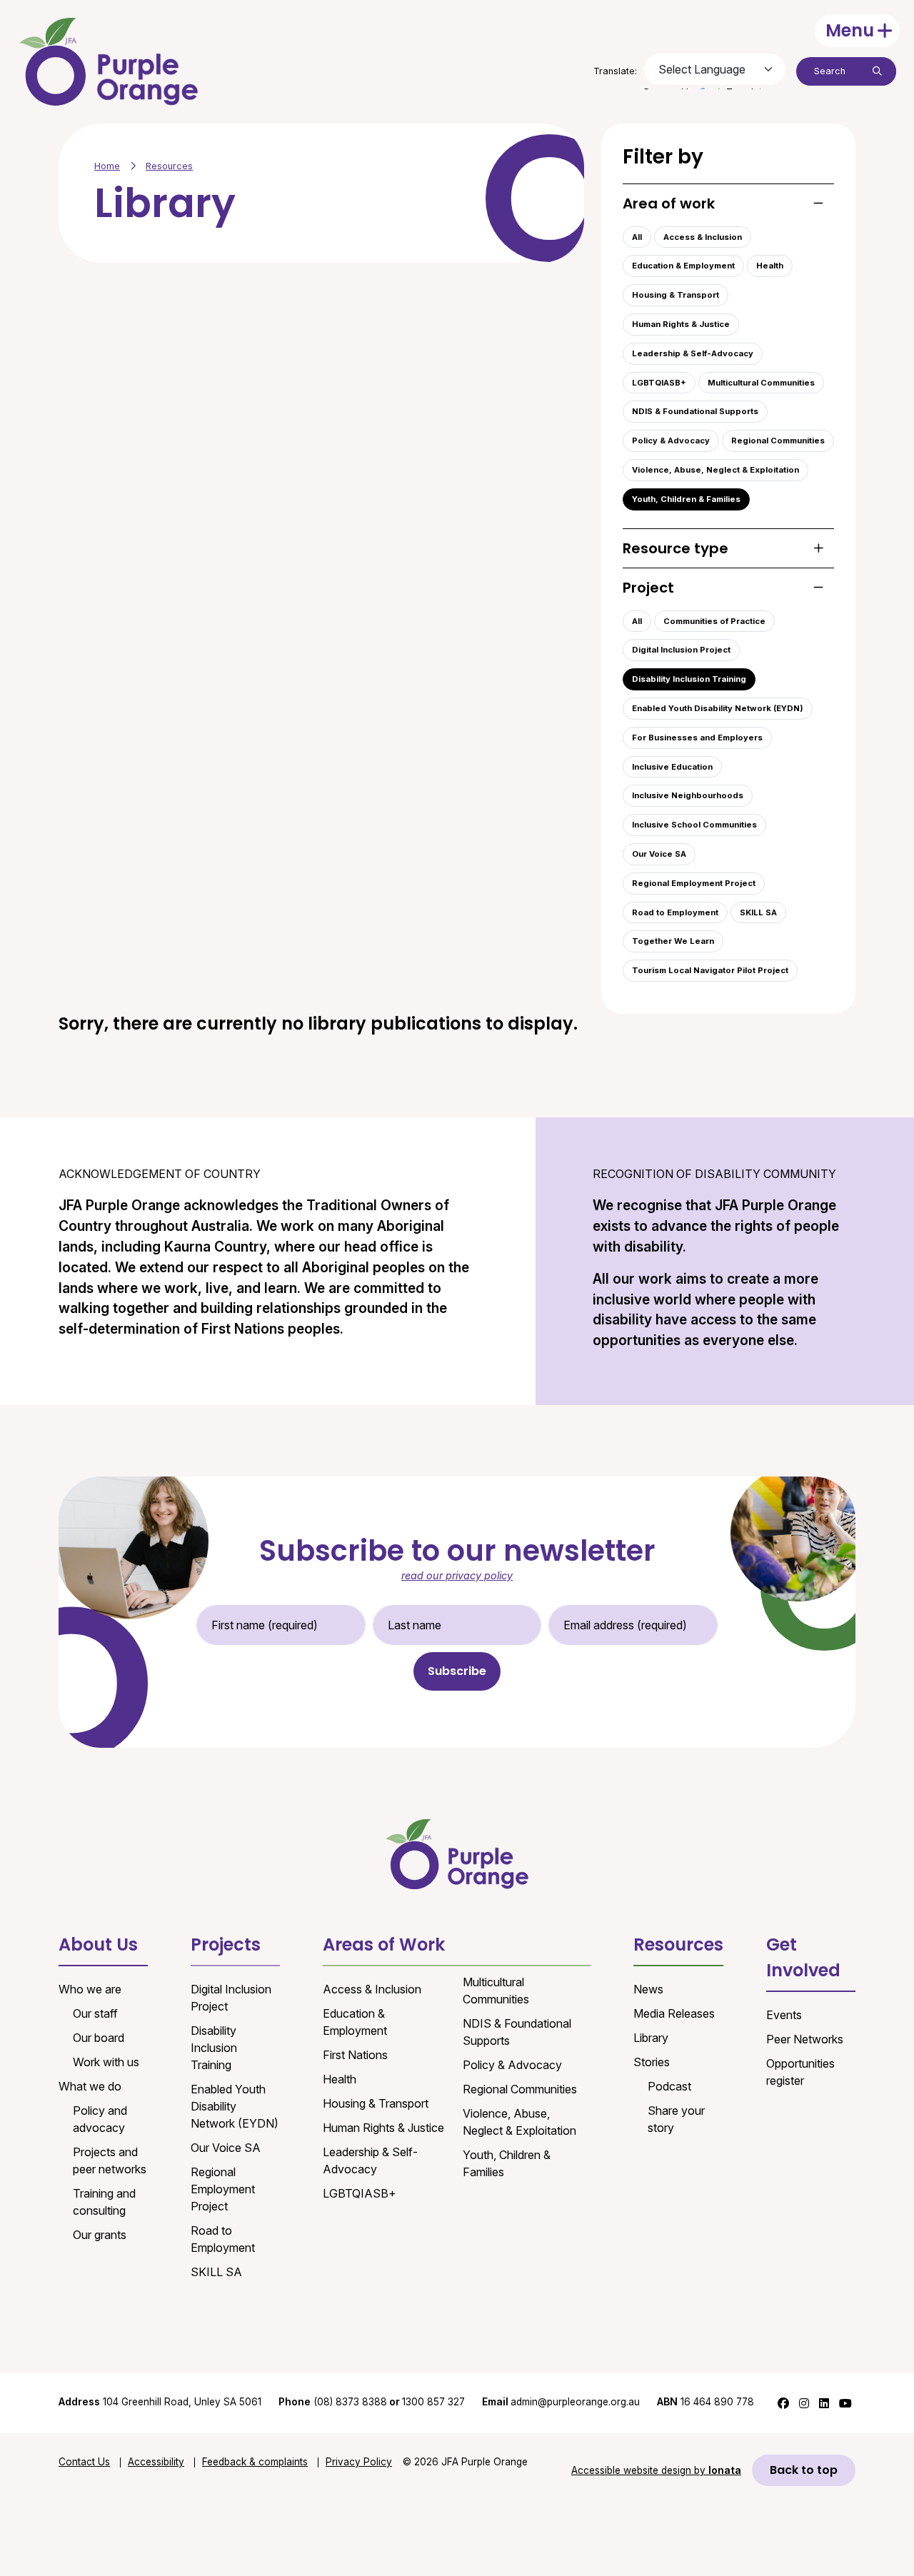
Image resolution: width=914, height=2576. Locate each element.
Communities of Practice (714, 621)
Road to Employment (675, 912)
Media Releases (674, 2013)
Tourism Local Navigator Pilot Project (710, 970)
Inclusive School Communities (694, 825)
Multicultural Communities (761, 383)
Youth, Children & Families (686, 499)
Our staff (95, 2013)
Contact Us (84, 2462)
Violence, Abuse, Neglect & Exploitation (715, 470)
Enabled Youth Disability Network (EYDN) (718, 708)
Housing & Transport (676, 295)
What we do (90, 2086)
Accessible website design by (656, 2470)
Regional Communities (778, 441)
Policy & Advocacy (671, 441)
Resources (169, 166)
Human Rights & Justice (681, 324)
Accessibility (156, 2462)
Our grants (100, 2235)
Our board (99, 2038)
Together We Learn (673, 941)
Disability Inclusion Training (689, 679)
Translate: (615, 71)
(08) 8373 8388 (350, 2402)
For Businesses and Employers (697, 738)
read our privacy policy (457, 1575)
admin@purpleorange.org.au (561, 2402)
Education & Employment (683, 266)
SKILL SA (758, 912)
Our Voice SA (659, 854)
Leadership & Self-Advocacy (693, 353)
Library (651, 2038)
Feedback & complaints (255, 2462)
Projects (226, 1944)
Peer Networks (805, 2039)
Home (107, 166)
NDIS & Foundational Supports (695, 411)
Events (784, 2015)
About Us (98, 1944)
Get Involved (803, 1957)
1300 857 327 (433, 2402)
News (648, 1989)
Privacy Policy (359, 2462)
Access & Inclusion (703, 237)
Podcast (669, 2086)
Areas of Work (384, 1944)
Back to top (804, 2470)
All (637, 237)
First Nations (355, 2055)
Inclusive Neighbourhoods (688, 795)
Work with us (106, 2062)
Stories (652, 2062)
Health (770, 266)
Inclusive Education (672, 767)
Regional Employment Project (694, 883)
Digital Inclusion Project (681, 650)
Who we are (90, 1989)
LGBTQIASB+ (659, 383)
